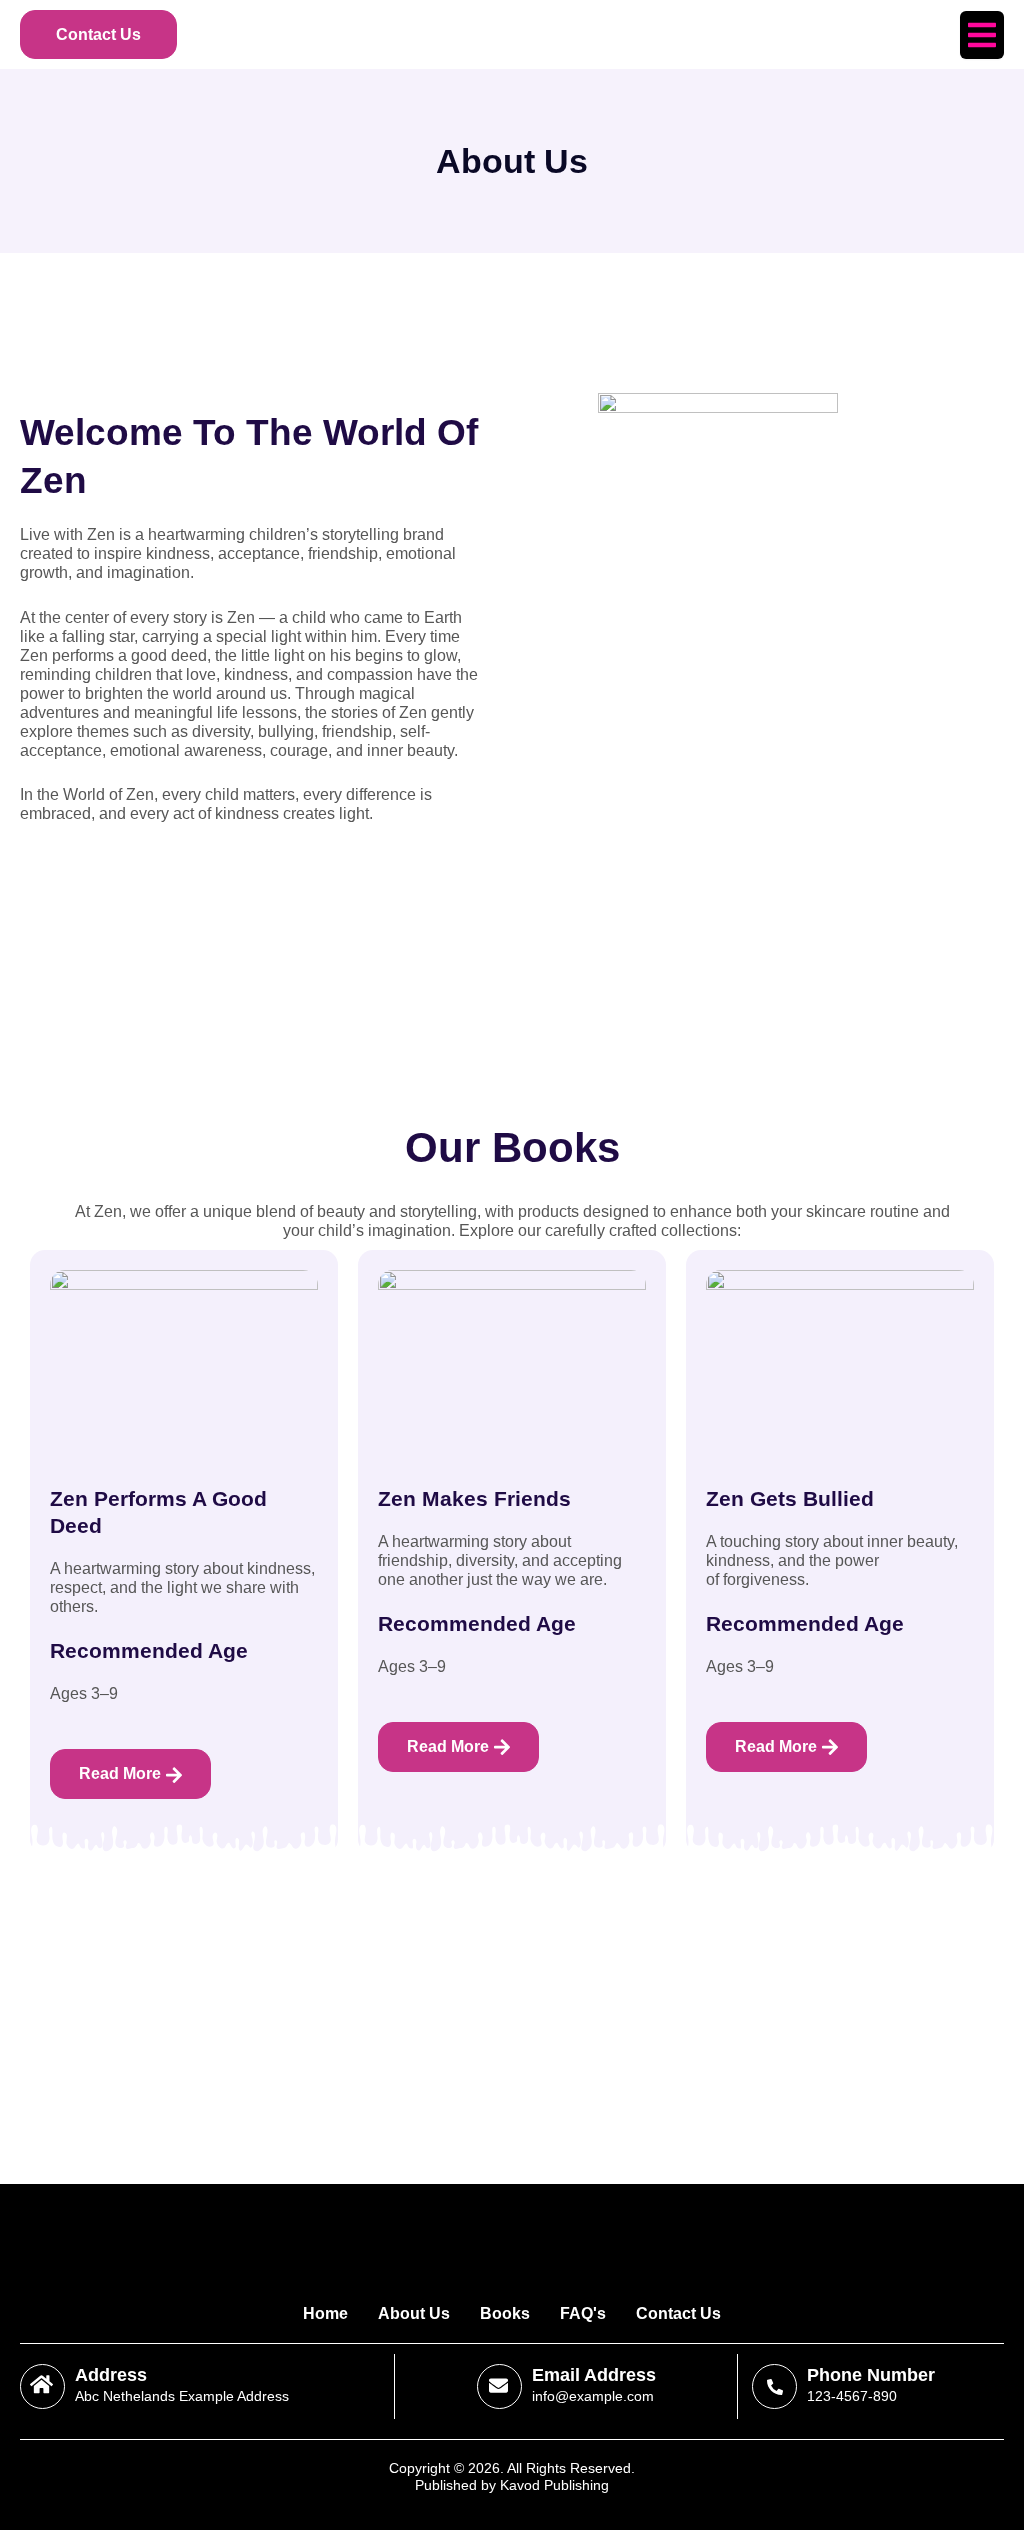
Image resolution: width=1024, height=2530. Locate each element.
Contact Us (98, 34)
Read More (120, 1773)
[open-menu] (982, 35)
